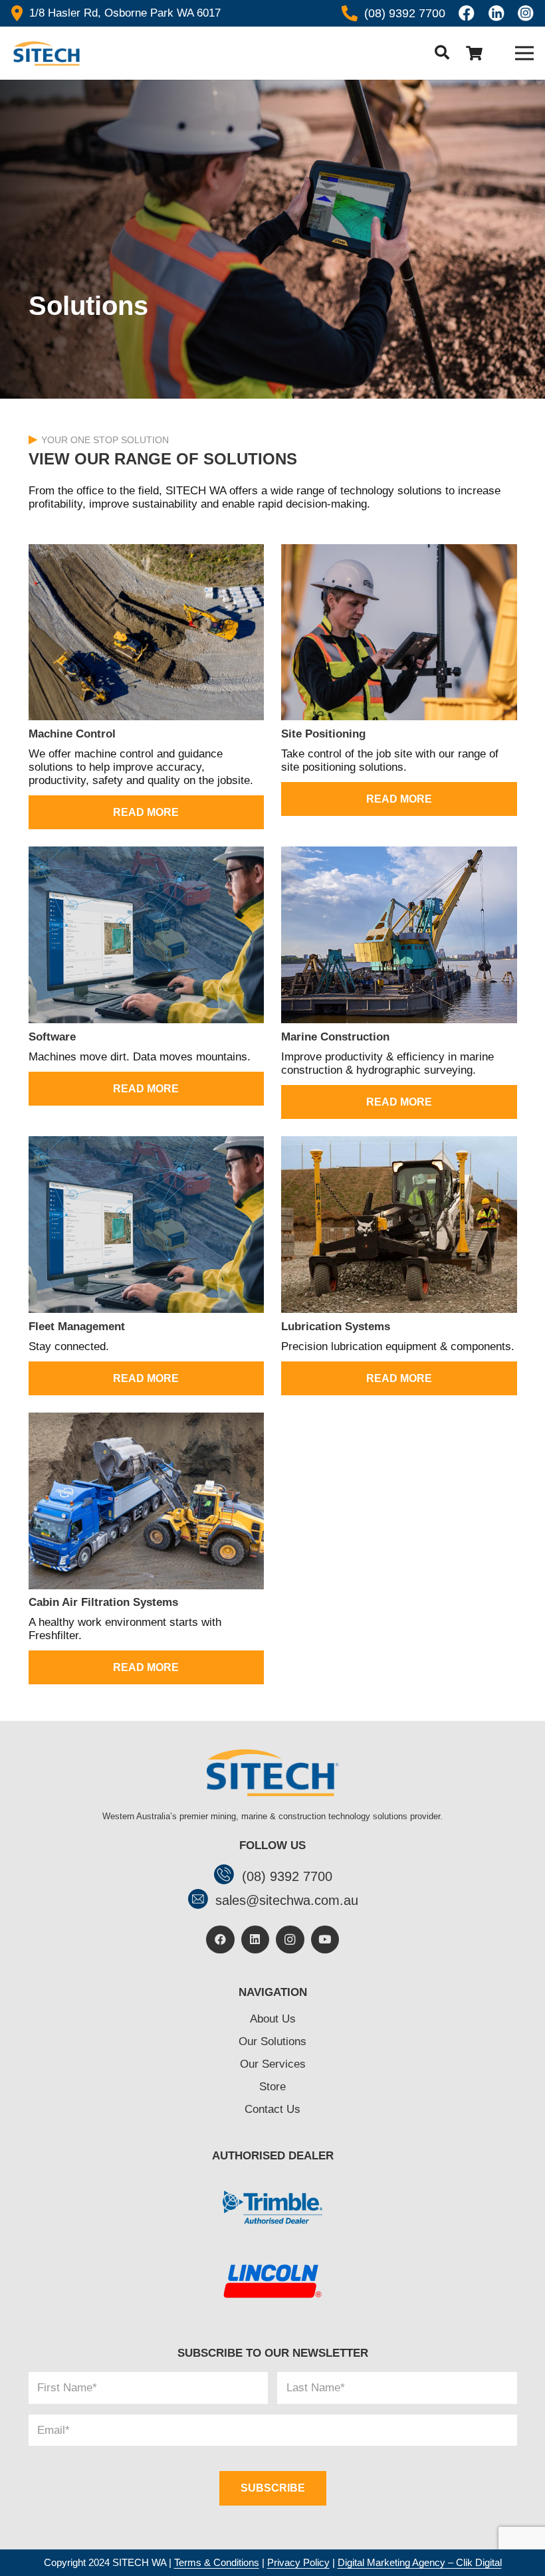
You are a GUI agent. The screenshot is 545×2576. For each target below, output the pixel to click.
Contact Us (272, 2109)
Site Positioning (323, 734)
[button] (442, 53)
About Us (273, 2019)
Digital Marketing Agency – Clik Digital (420, 2562)
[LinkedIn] (256, 1940)
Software (52, 1037)
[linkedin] (496, 13)
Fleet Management (77, 1327)
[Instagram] (290, 1940)
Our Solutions (272, 2041)
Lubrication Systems (336, 1327)
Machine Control (72, 734)
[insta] (526, 13)
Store (272, 2087)
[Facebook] (220, 1940)
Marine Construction (335, 1037)
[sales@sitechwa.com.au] (201, 1901)
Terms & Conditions (217, 2562)
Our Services (273, 2064)
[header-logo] (46, 53)
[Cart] (474, 53)
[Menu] (524, 53)
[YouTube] (325, 1940)
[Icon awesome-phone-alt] (350, 13)
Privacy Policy (298, 2562)
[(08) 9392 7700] (228, 1876)
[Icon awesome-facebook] (467, 13)
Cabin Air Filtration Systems (103, 1602)
